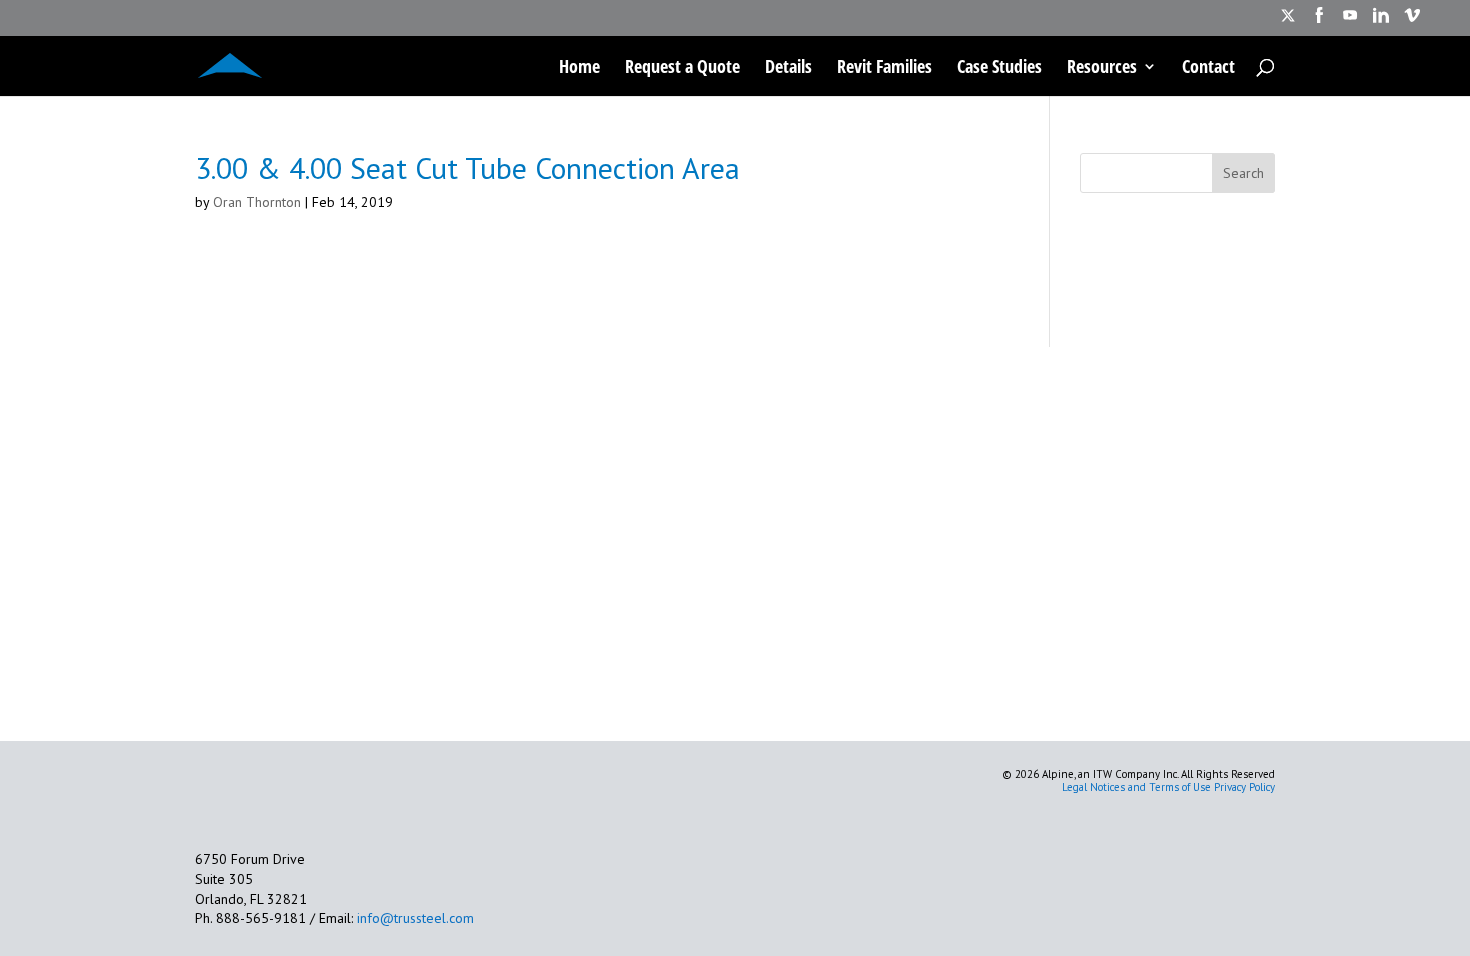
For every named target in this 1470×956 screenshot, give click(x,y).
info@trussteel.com (413, 918)
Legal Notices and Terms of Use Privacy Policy (1168, 787)
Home (579, 68)
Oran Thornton (257, 202)
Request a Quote (682, 68)
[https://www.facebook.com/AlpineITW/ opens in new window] (1319, 21)
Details (788, 68)
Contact (1208, 68)
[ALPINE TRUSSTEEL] (230, 63)
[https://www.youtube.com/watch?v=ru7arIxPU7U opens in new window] (1350, 21)
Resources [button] (1102, 68)
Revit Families (884, 68)
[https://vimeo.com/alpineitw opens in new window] (1412, 21)
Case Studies (999, 68)
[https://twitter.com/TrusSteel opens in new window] (1288, 21)
